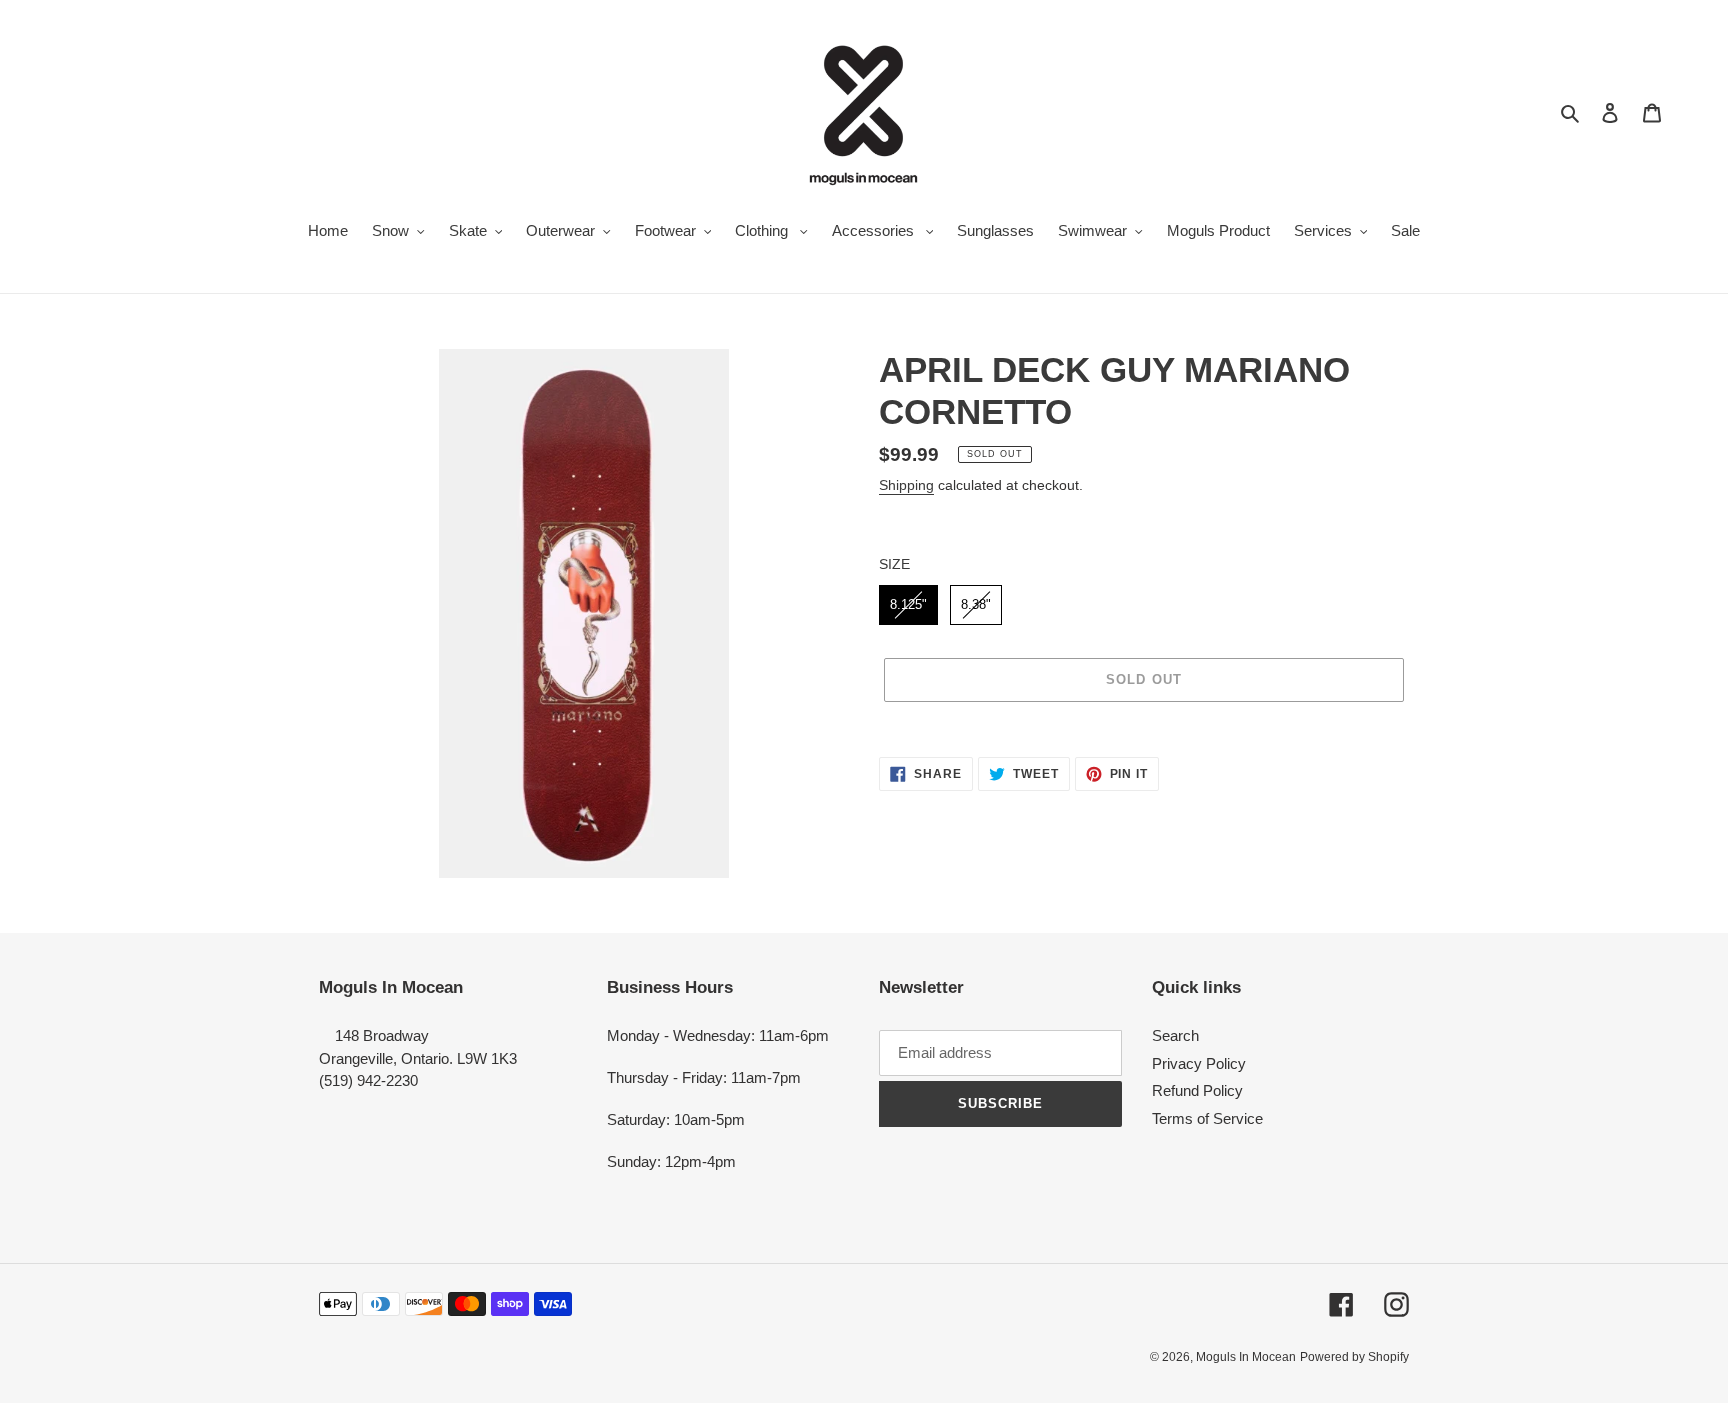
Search (1175, 1035)
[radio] (908, 605)
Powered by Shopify (1354, 1357)
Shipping (906, 485)
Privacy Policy (1199, 1063)
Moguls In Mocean (1246, 1357)
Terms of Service (1207, 1118)
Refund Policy (1197, 1090)
